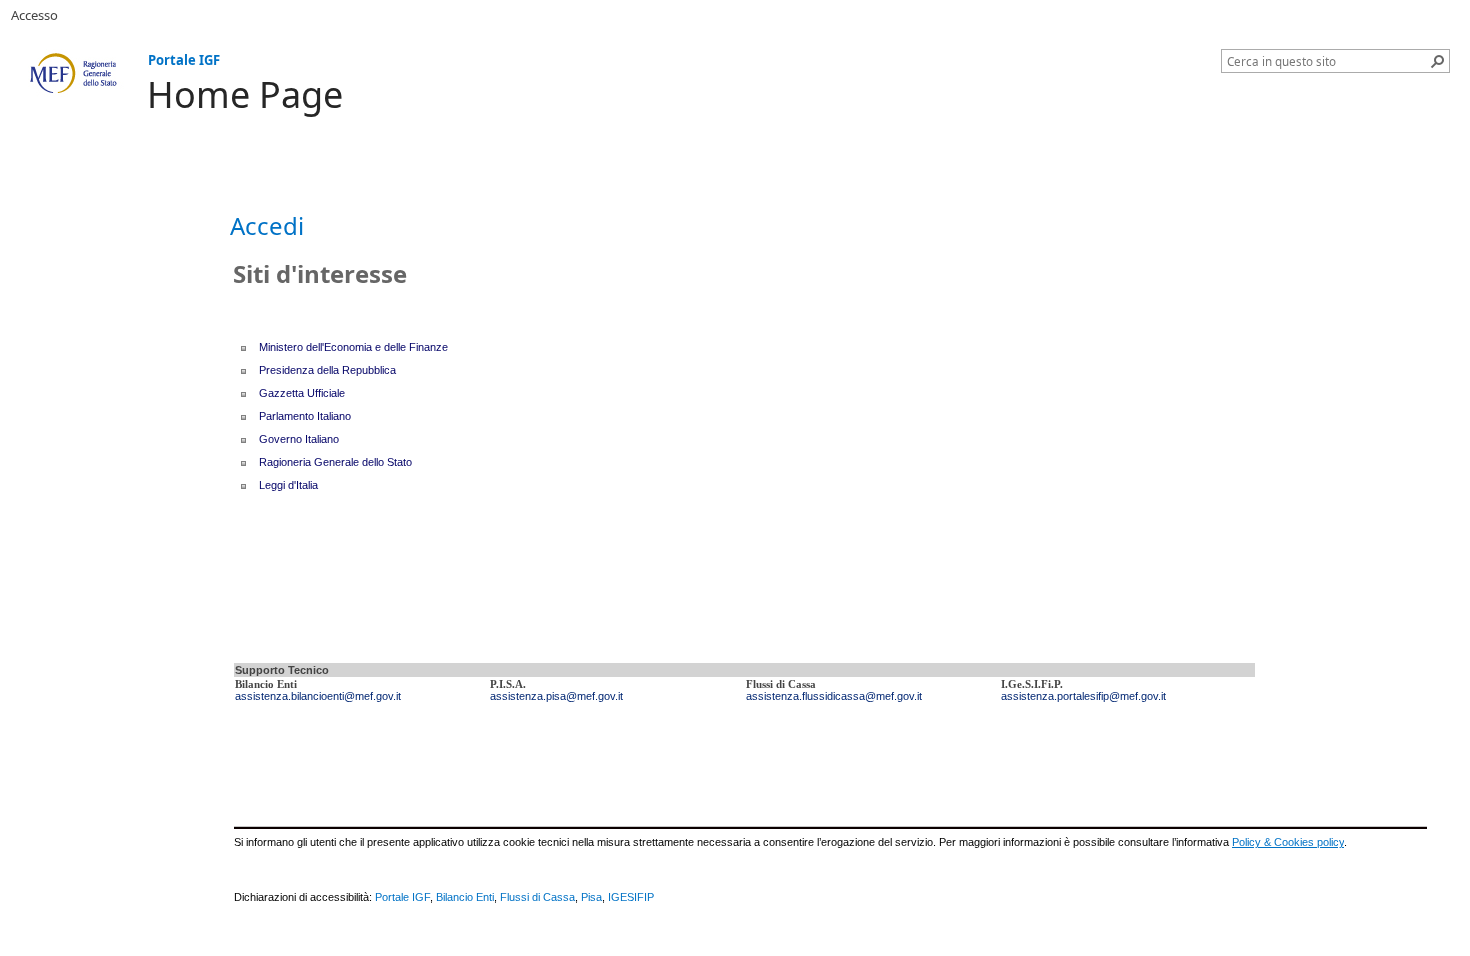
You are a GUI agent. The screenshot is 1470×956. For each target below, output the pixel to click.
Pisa (591, 897)
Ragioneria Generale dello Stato (335, 462)
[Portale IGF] (73, 74)
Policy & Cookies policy (1288, 842)
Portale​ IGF (402, 897)
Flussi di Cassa (537, 897)
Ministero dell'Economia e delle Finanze (353, 347)
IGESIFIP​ (631, 897)
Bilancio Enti (465, 897)
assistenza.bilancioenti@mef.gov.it (318, 696)
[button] (1438, 61)
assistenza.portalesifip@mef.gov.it (1083, 696)
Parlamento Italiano (305, 416)
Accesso (34, 15)
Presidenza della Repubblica (327, 370)
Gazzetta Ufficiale (302, 393)
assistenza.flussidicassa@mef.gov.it (834, 696)
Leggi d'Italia (288, 485)
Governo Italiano (299, 439)
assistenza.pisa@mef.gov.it (556, 696)
